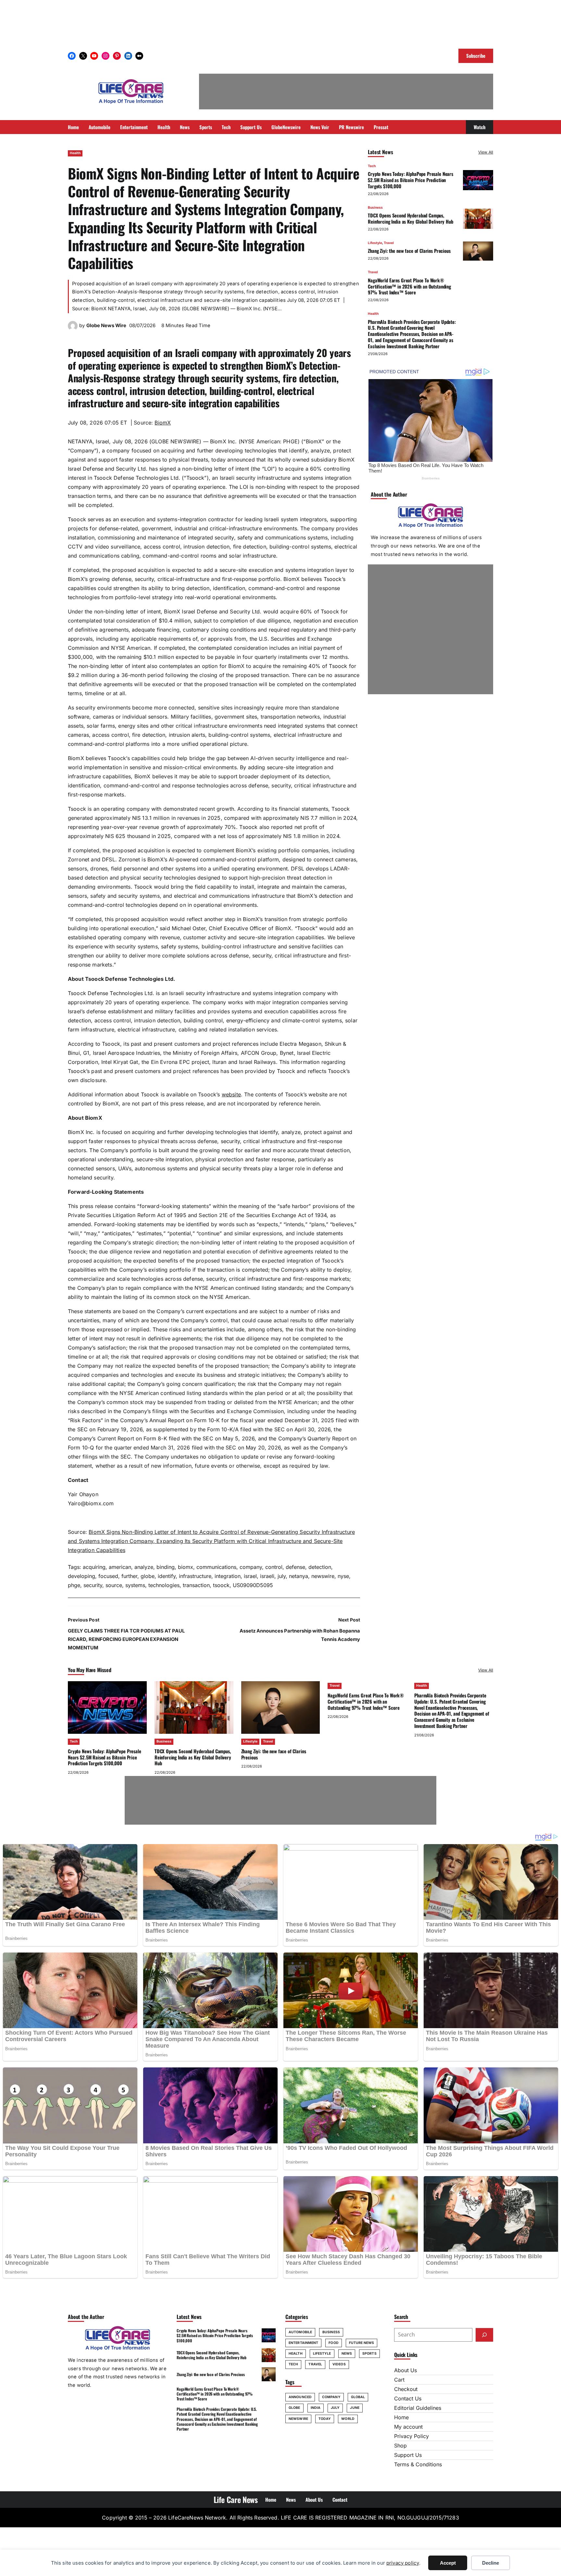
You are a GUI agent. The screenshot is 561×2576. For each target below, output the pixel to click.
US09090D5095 (253, 1585)
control (274, 1567)
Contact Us (408, 2398)
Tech (372, 166)
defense (295, 1567)
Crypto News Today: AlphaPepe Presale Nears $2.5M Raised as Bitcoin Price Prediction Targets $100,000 (411, 180)
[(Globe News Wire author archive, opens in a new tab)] (73, 329)
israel (250, 1576)
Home (401, 2417)
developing (81, 1576)
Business (375, 208)
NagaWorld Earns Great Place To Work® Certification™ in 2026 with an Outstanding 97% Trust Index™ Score (409, 286)
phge (74, 1585)
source (114, 1585)
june (355, 2408)
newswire (323, 1576)
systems (135, 1585)
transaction (196, 1585)
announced (300, 2397)
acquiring (94, 1567)
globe (148, 1576)
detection (320, 1567)
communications (216, 1567)
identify (167, 1576)
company (251, 1567)
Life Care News (236, 2499)
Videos (339, 2364)
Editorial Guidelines (418, 2408)
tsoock (221, 1585)
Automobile (300, 2332)
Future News (362, 2343)
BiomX (163, 423)
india (316, 2408)
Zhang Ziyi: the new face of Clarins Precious (409, 251)
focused (108, 1576)
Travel (389, 243)
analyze (144, 1567)
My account (408, 2427)
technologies (164, 1585)
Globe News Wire (106, 326)
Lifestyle (375, 243)
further (129, 1576)
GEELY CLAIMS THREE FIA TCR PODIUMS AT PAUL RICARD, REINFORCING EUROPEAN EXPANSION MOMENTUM (126, 1639)
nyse (343, 1576)
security (93, 1585)
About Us (405, 2370)
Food (333, 2343)
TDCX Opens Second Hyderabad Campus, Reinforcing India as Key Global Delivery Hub (411, 218)
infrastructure (195, 1576)
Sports (369, 2354)
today (325, 2419)
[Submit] (484, 2335)
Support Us (408, 2455)
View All (486, 152)
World (348, 2419)
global (358, 2397)
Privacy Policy (411, 2436)
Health (75, 153)
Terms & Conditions (418, 2464)
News (347, 2354)
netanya (299, 1576)
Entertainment (303, 2343)
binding (166, 1567)
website (231, 1094)
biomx (186, 1567)
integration (228, 1576)
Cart (399, 2380)
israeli (267, 1576)
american (120, 1567)
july (282, 1576)
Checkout (406, 2389)
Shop (400, 2446)
